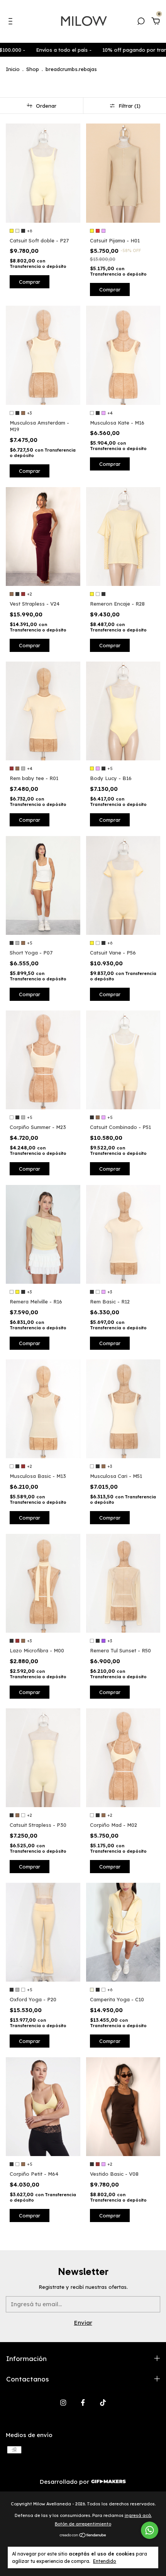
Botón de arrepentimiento (83, 2524)
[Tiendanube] (83, 2535)
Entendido (105, 2561)
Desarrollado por (65, 2482)
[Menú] (12, 22)
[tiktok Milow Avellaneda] (103, 2403)
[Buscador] (141, 22)
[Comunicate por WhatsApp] (150, 2530)
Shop (33, 69)
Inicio (13, 69)
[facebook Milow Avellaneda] (83, 2403)
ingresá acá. (138, 2515)
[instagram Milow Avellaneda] (63, 2403)
